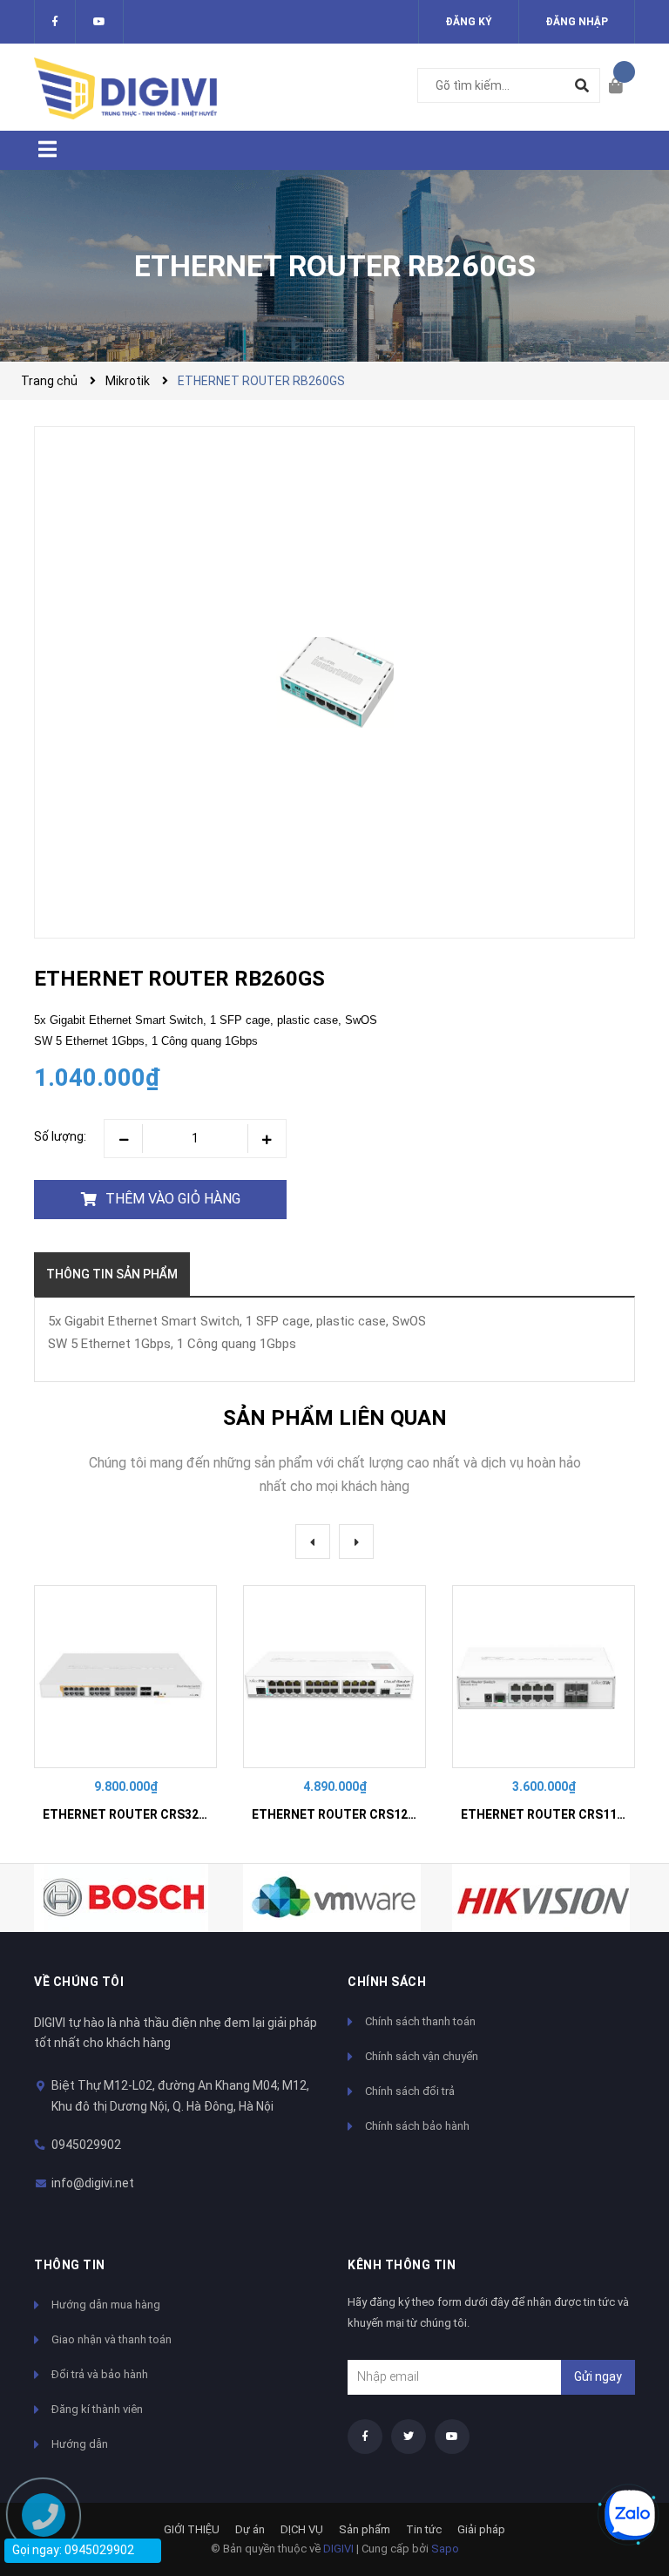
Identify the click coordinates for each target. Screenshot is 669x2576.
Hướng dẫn (80, 2444)
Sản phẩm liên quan (335, 1418)
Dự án (250, 2529)
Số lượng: (60, 1136)
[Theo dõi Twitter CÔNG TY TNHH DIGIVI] (99, 22)
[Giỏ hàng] (622, 87)
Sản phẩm (365, 2529)
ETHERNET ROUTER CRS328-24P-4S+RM (161, 1814)
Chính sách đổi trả (410, 2091)
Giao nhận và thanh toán (111, 2339)
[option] (125, 1711)
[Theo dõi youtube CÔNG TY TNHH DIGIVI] (452, 2437)
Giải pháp (481, 2529)
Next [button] (356, 1542)
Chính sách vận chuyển (422, 2056)
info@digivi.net (93, 2183)
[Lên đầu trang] (621, 2456)
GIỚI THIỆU (192, 2529)
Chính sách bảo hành (417, 2126)
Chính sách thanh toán (420, 2021)
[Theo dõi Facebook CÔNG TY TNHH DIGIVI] (55, 22)
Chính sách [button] (387, 1982)
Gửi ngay (598, 2376)
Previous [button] (313, 1542)
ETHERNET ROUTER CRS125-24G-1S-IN (366, 1814)
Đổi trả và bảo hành (100, 2374)
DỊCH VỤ (302, 2529)
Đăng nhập (577, 22)
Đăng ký (469, 22)
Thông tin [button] (70, 2265)
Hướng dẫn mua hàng (106, 2305)
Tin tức (424, 2529)
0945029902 (86, 2145)
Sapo (445, 2549)
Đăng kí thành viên (97, 2409)
